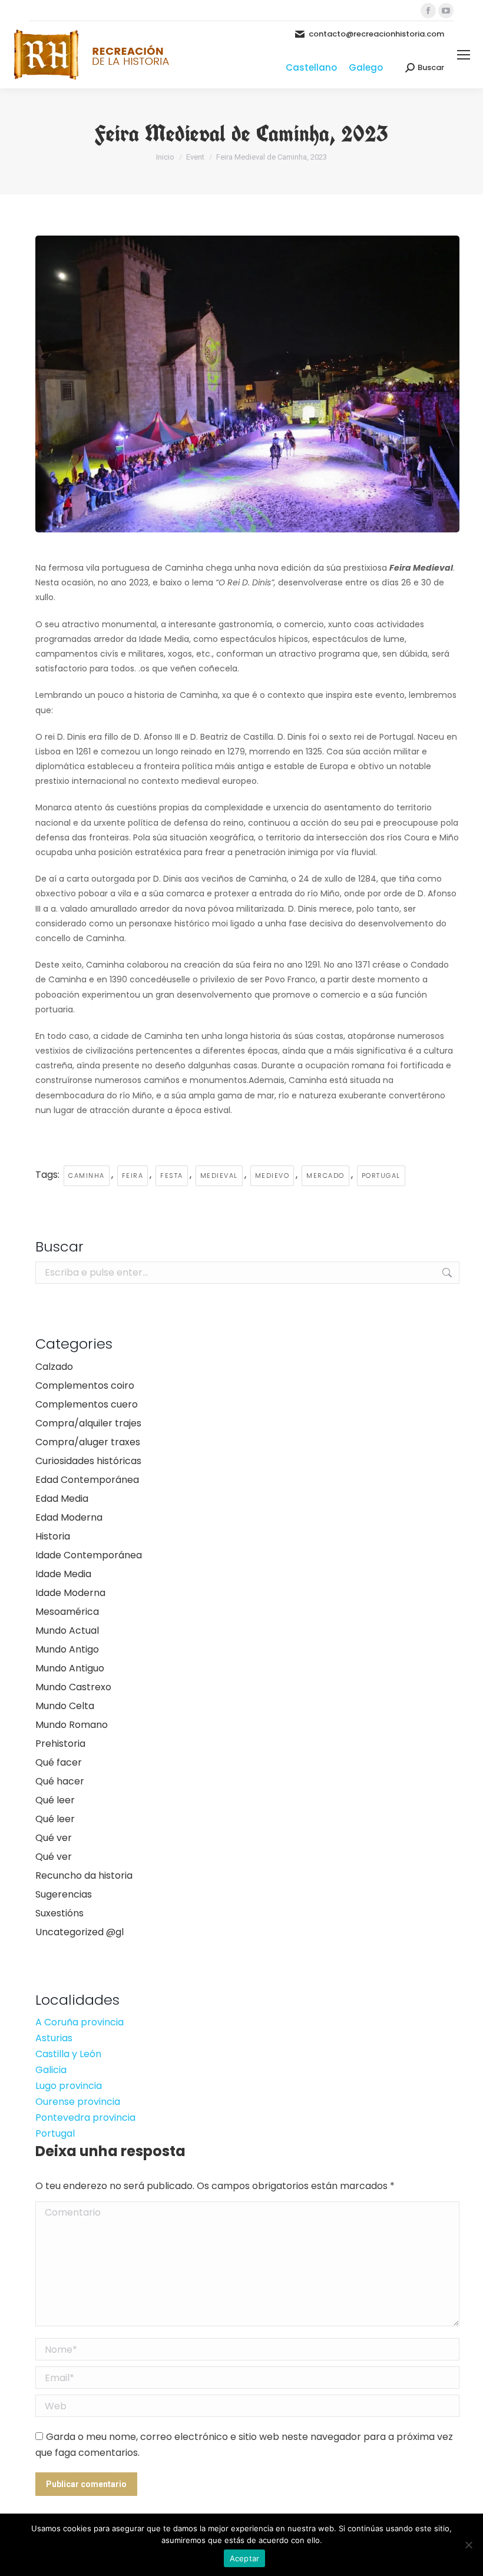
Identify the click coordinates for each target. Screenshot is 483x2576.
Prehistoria (60, 1744)
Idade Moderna (70, 1593)
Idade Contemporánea (89, 1555)
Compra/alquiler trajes (88, 1423)
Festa (172, 1176)
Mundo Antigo (67, 1649)
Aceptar (245, 2558)
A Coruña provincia (80, 2022)
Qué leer (55, 1800)
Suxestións (59, 1913)
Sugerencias (64, 1894)
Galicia (51, 2070)
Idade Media (63, 1574)
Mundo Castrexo (73, 1687)
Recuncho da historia (84, 1875)
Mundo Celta (65, 1706)
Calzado (54, 1367)
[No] (468, 2545)
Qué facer (59, 1762)
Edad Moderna (69, 1517)
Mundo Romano (72, 1725)
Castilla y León (68, 2054)
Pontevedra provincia (85, 2118)
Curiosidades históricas (88, 1461)
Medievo (272, 1176)
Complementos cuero (87, 1404)
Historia (53, 1536)
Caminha (87, 1176)
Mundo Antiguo (70, 1668)
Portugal (381, 1176)
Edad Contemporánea (87, 1480)
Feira (133, 1176)
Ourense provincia (78, 2102)
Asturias (54, 2038)
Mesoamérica (67, 1612)
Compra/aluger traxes (88, 1442)
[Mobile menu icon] (464, 55)
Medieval (219, 1176)
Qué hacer (60, 1781)
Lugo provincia (69, 2086)
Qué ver (54, 1838)
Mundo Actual (67, 1630)
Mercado (325, 1176)
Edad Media (62, 1499)
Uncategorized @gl (80, 1932)
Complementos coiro (85, 1385)
